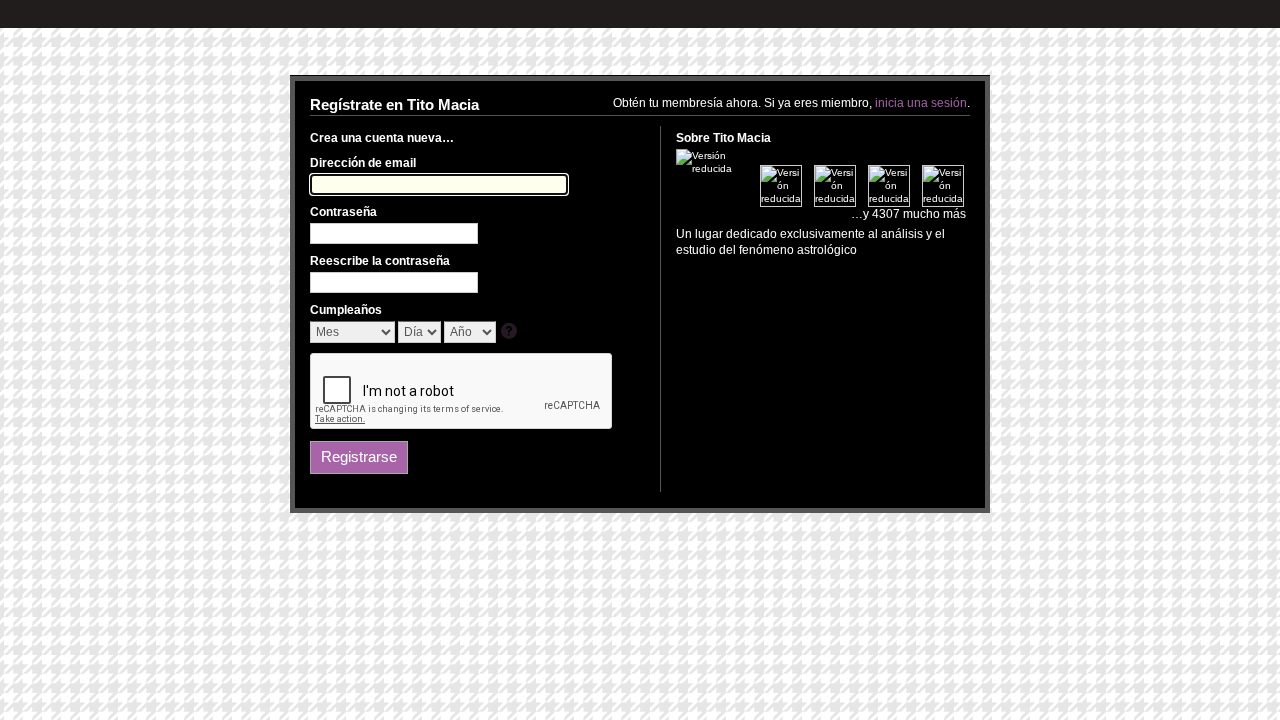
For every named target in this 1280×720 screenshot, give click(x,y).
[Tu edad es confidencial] (510, 332)
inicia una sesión (921, 103)
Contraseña (343, 212)
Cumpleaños (346, 310)
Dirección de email (363, 163)
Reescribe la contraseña (380, 261)
